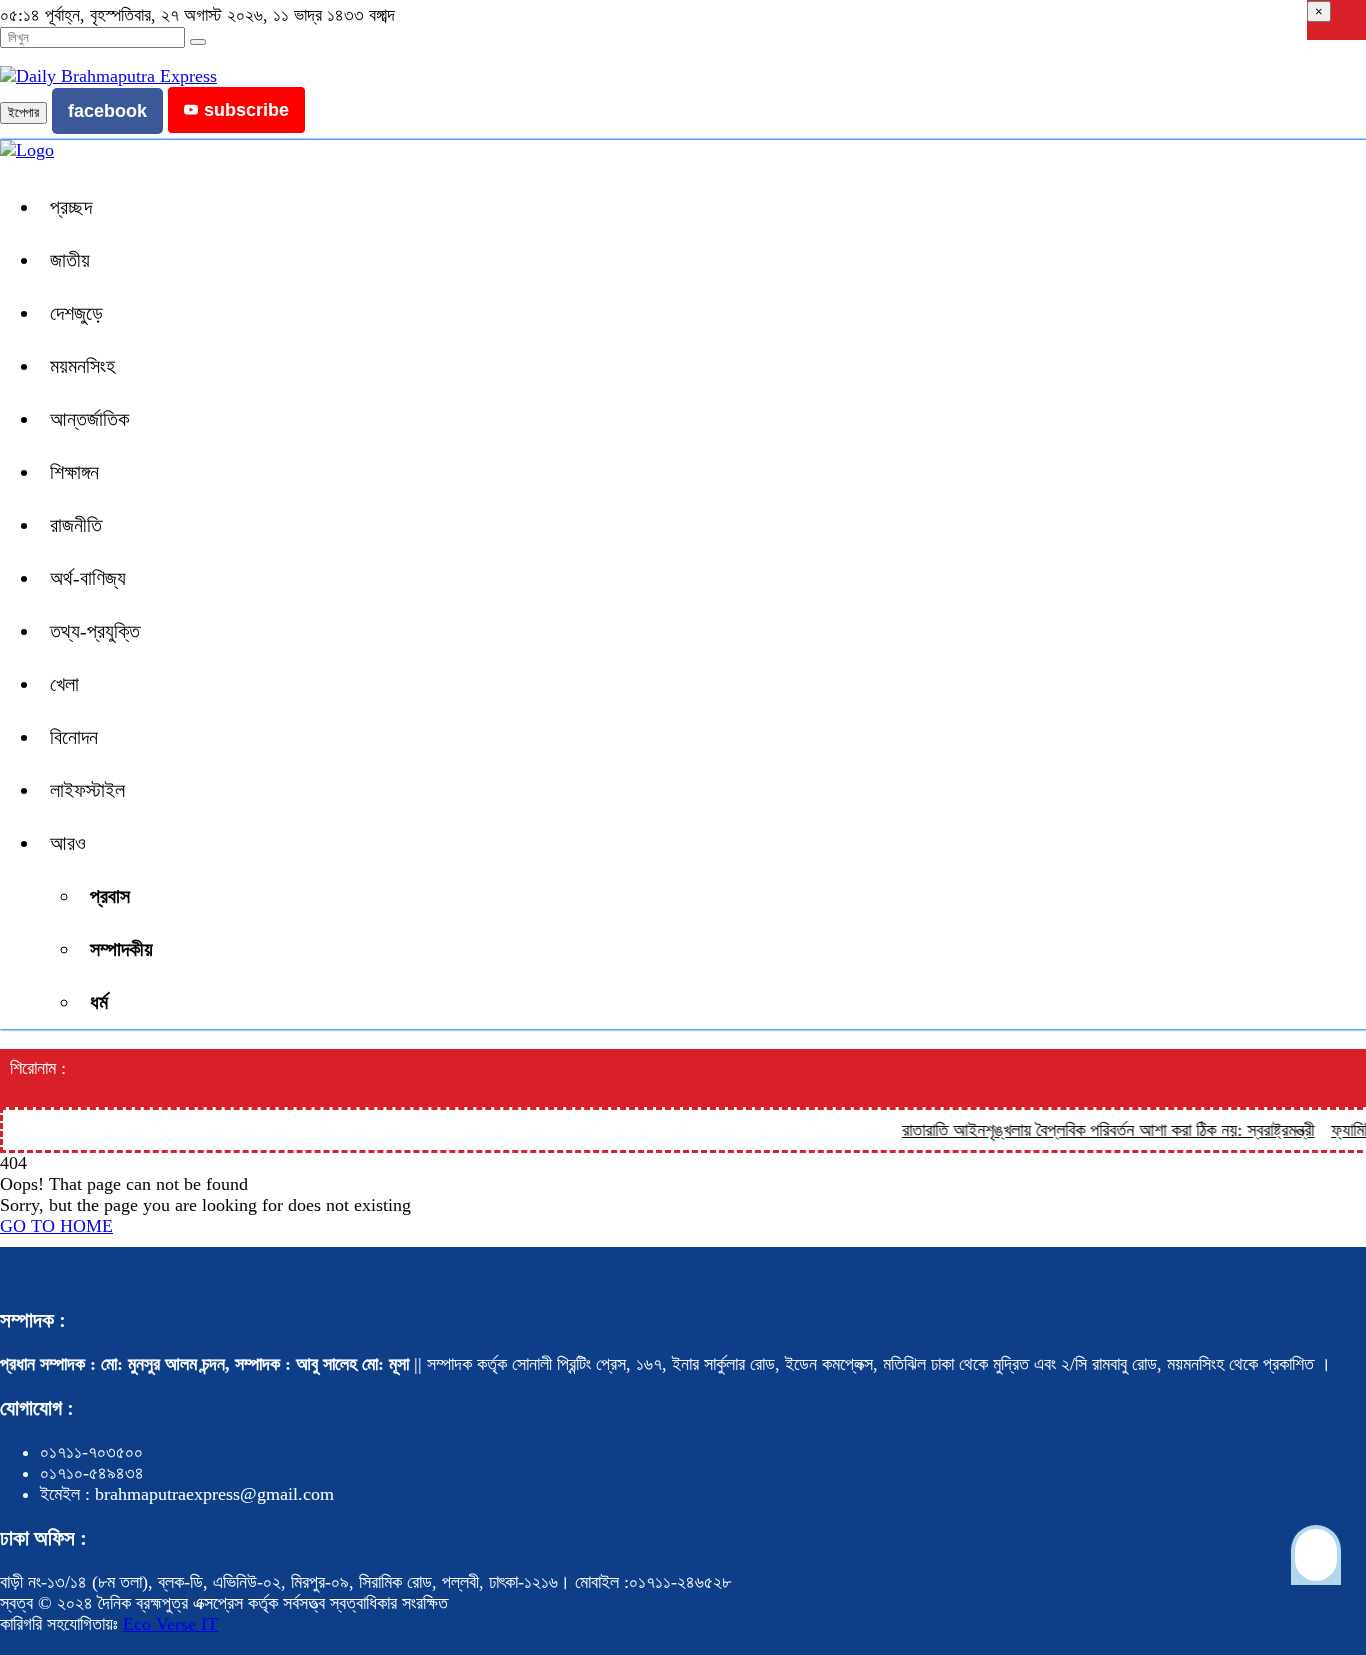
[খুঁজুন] (198, 42)
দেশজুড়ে (76, 313)
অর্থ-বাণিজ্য (88, 578)
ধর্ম (99, 1002)
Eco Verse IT (170, 1624)
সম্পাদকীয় (121, 949)
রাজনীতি (76, 525)
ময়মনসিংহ (82, 366)
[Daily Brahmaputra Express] (108, 76)
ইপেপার (23, 112)
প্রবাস (110, 896)
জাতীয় (70, 260)
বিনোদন (74, 737)
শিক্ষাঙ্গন (74, 472)
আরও (68, 843)
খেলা (64, 684)
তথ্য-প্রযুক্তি (95, 631)
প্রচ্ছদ (71, 207)
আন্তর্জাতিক (89, 419)
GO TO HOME (56, 1226)
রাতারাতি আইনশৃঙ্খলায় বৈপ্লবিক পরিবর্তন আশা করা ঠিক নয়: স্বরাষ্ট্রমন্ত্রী (1094, 1130)
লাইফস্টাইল (87, 790)
